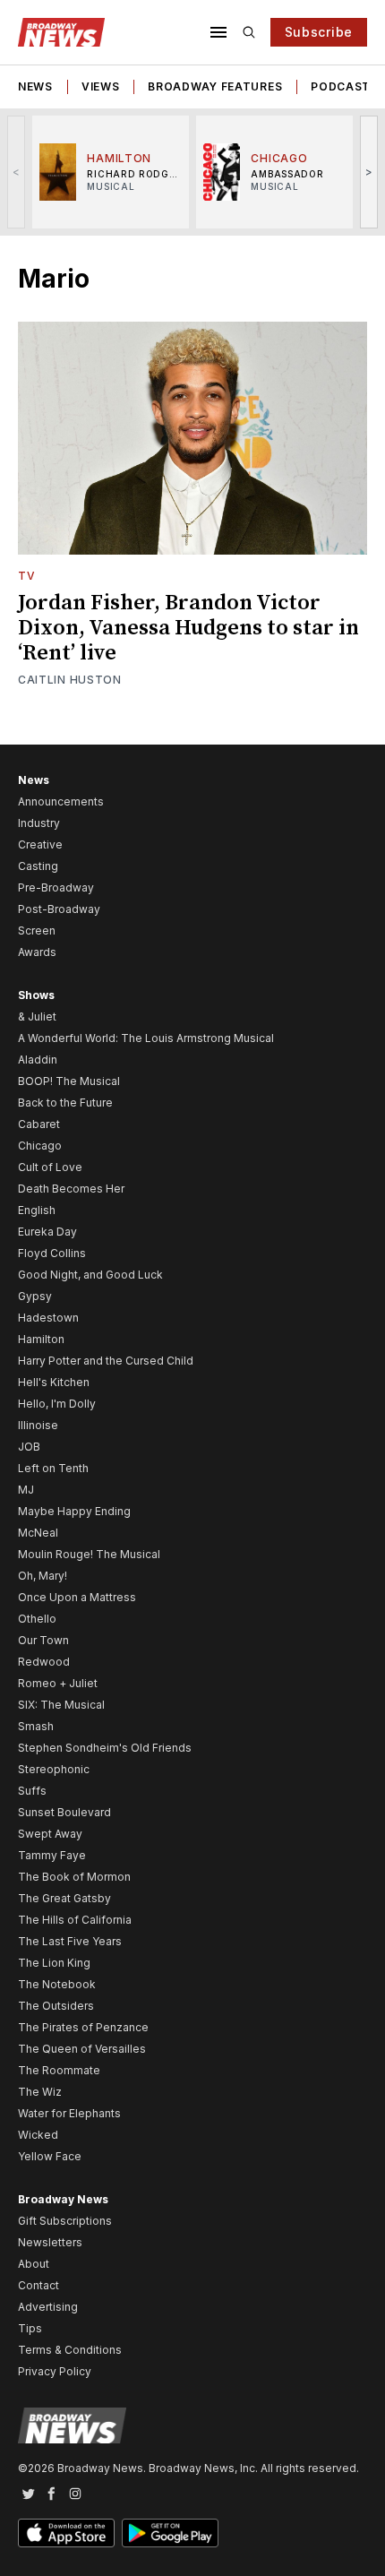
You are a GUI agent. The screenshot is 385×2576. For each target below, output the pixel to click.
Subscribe (319, 32)
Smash (36, 1726)
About (34, 2264)
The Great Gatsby (64, 1898)
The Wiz (40, 2092)
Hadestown (48, 1318)
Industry (39, 823)
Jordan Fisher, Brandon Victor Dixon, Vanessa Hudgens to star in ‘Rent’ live (188, 628)
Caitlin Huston (70, 680)
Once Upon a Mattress (77, 1597)
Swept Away (50, 1834)
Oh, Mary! (43, 1576)
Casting (38, 866)
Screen (37, 930)
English (37, 1210)
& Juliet (37, 1017)
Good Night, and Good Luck (90, 1275)
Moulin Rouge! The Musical (89, 1554)
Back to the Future (65, 1103)
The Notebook (57, 1984)
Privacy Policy (55, 2371)
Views (101, 86)
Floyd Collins (52, 1253)
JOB (29, 1447)
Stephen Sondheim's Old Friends (105, 1748)
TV (26, 576)
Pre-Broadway (56, 887)
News (35, 86)
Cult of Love (50, 1167)
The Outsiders (56, 2006)
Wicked (38, 2135)
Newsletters (50, 2242)
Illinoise (38, 1425)
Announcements (61, 801)
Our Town (43, 1640)
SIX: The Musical (61, 1705)
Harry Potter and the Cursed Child (106, 1361)
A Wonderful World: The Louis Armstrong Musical (146, 1038)
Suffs (32, 1791)
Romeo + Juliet (58, 1683)
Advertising (48, 2307)
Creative (40, 844)
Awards (37, 952)
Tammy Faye (52, 1855)
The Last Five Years (70, 1941)
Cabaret (39, 1124)
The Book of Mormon (74, 1877)
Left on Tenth (53, 1468)
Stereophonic (54, 1769)
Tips (30, 2328)
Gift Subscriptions (65, 2221)
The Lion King (54, 1963)
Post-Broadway (59, 909)
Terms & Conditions (70, 2350)
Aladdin (38, 1060)
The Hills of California (75, 1920)
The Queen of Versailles (82, 2049)
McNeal (38, 1533)
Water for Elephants (69, 2113)
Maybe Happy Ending (74, 1511)
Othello (37, 1619)
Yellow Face (50, 2156)
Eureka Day (47, 1232)
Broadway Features (215, 86)
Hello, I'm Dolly (57, 1404)
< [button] (17, 172)
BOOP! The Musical (69, 1081)
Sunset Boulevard (64, 1812)
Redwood (44, 1662)
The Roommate (59, 2070)
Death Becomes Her (71, 1189)
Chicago (40, 1146)
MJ (26, 1490)
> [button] (369, 172)
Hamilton (41, 1339)
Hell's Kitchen (54, 1382)
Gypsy (35, 1296)
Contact (38, 2285)
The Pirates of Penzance (83, 2027)
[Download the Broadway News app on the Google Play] (170, 2533)
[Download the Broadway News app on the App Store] (66, 2533)
